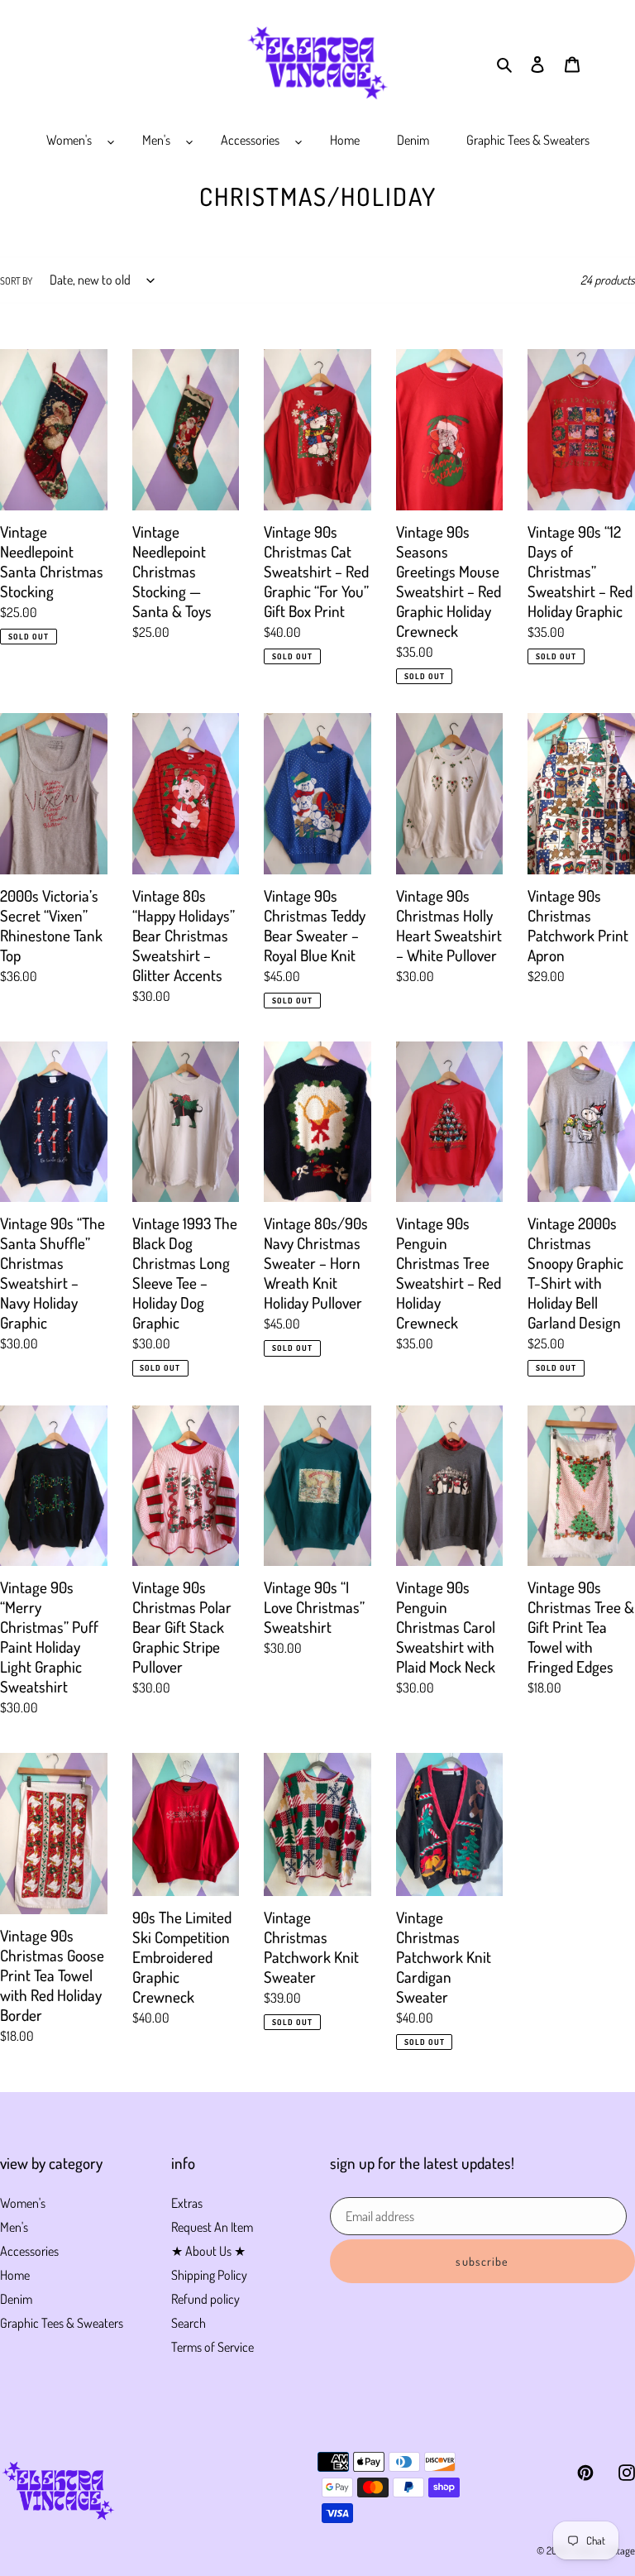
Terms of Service (212, 2347)
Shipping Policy (209, 2275)
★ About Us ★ (208, 2251)
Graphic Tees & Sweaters (62, 2323)
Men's (14, 2227)
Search (189, 2323)
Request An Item (212, 2227)
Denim (16, 2299)
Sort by (16, 281)
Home (15, 2275)
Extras (187, 2203)
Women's (23, 2203)
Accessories (29, 2251)
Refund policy (205, 2299)
